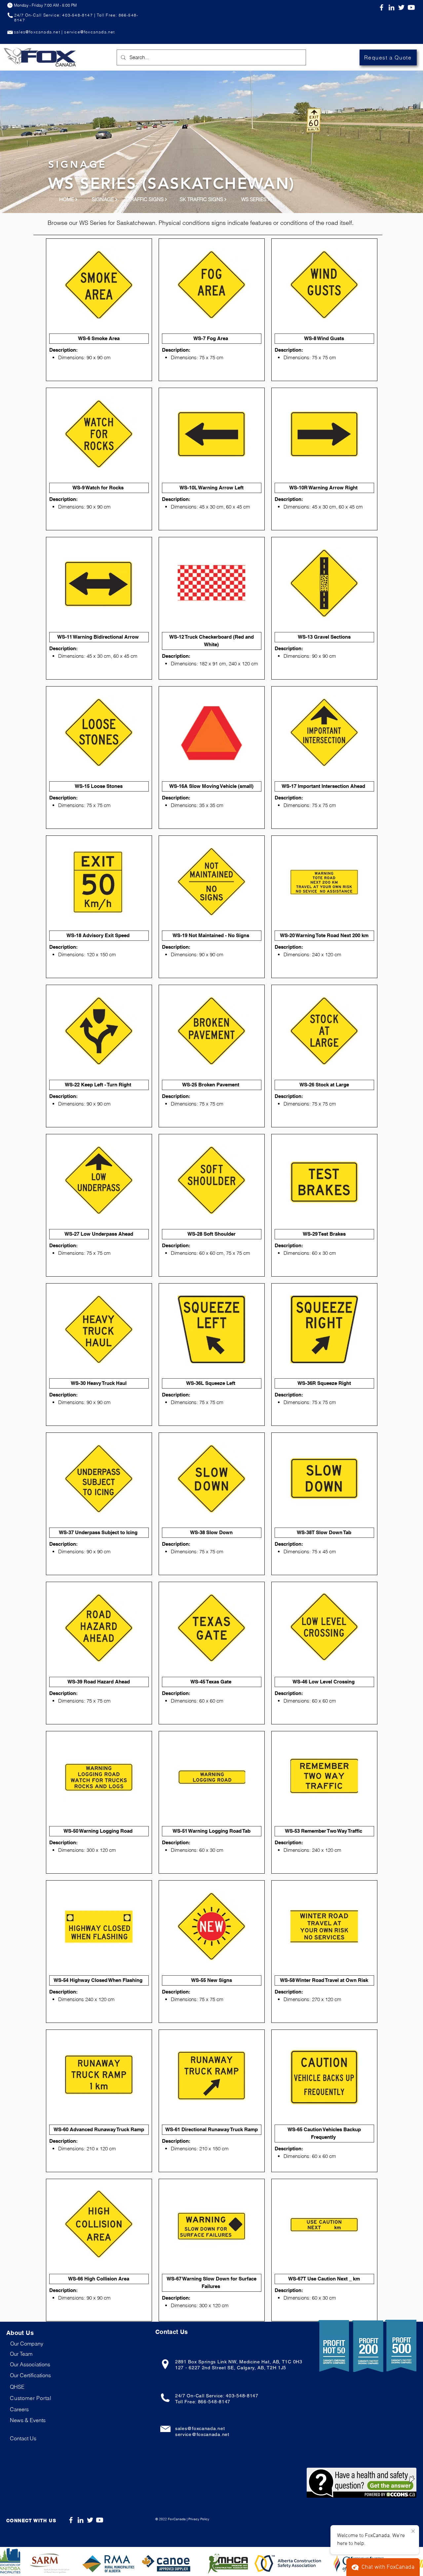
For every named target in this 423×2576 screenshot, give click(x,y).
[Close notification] (413, 2531)
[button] (31, 2398)
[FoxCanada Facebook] (382, 7)
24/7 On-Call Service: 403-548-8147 (217, 2396)
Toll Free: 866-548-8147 (203, 2402)
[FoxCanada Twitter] (401, 7)
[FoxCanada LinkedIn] (391, 7)
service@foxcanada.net (202, 2434)
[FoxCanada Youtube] (100, 2520)
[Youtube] (411, 7)
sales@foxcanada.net (200, 2428)
